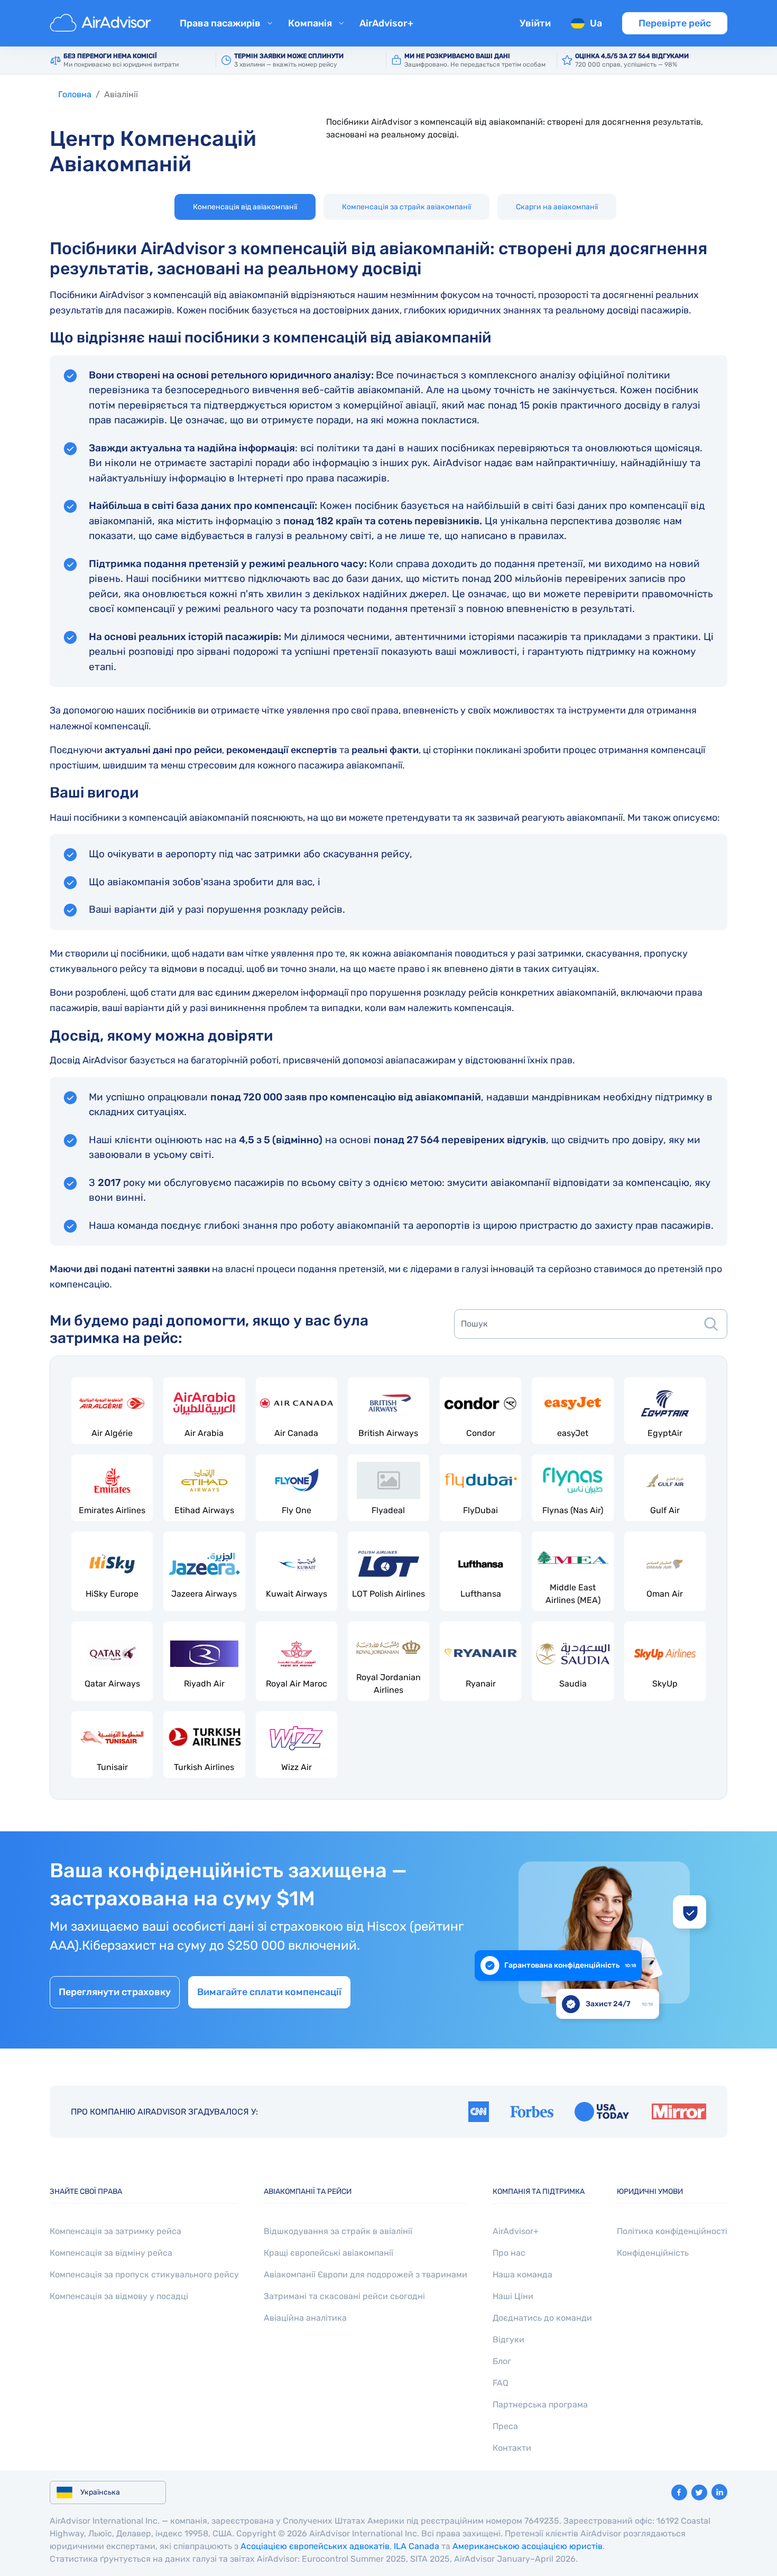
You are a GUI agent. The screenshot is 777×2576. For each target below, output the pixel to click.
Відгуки (508, 2339)
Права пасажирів (220, 23)
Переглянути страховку (115, 1992)
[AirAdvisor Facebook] (679, 2492)
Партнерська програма (540, 2404)
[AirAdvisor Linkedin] (719, 2492)
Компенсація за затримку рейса (115, 2231)
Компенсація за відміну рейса (111, 2253)
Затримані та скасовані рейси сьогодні (344, 2296)
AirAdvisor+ (386, 23)
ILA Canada (417, 2546)
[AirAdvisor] (102, 23)
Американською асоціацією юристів (528, 2546)
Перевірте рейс (675, 23)
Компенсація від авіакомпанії (245, 207)
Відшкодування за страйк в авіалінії (338, 2231)
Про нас (509, 2253)
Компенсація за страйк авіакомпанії (406, 207)
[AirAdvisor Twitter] (699, 2492)
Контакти (512, 2448)
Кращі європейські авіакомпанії (329, 2253)
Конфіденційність (653, 2253)
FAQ (501, 2383)
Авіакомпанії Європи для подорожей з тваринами (366, 2274)
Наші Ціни (513, 2296)
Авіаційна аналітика (305, 2318)
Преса (505, 2426)
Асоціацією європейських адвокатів (315, 2546)
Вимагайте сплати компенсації (269, 1992)
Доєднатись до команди (542, 2318)
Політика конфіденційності (672, 2231)
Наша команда (522, 2274)
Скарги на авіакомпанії (557, 207)
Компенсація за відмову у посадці (119, 2296)
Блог (502, 2361)
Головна (75, 94)
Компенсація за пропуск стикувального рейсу (144, 2274)
